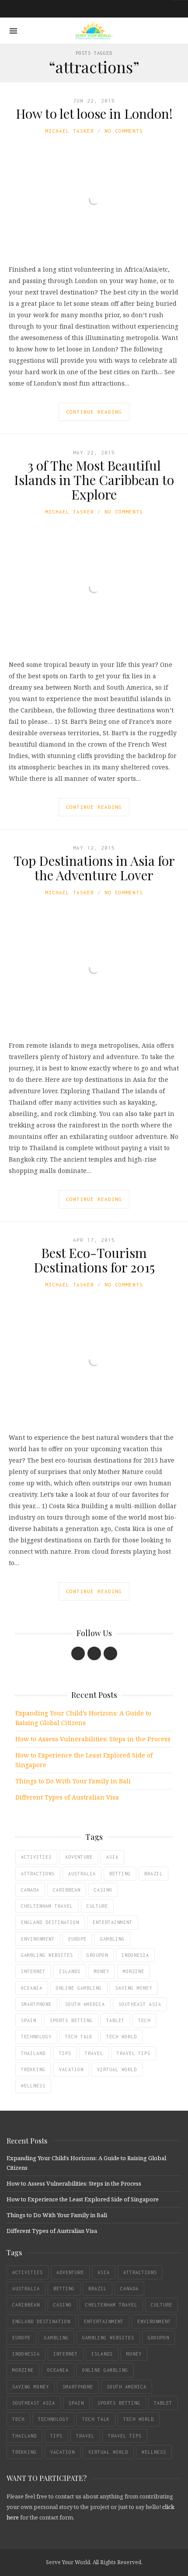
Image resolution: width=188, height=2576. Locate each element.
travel (94, 2053)
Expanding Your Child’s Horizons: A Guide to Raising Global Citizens (83, 1718)
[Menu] (13, 31)
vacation (71, 2069)
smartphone (36, 2004)
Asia (112, 1857)
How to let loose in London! (94, 113)
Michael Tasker (70, 131)
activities (36, 1857)
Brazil (153, 1874)
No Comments (124, 131)
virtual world (117, 2069)
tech (144, 2020)
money (102, 1971)
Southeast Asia (140, 2004)
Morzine (134, 1971)
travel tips (134, 2053)
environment (38, 1939)
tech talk (79, 2037)
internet (33, 1971)
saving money (134, 1988)
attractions (38, 1874)
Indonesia (135, 1955)
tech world (122, 2037)
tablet (115, 2020)
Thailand (33, 2053)
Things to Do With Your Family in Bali (73, 1781)
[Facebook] (78, 1653)
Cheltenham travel (47, 1906)
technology (36, 2037)
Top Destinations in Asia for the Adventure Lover (94, 868)
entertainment (113, 1922)
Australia (82, 1874)
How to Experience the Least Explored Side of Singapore (84, 1760)
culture (97, 1906)
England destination (50, 1922)
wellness (33, 2086)
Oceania (32, 1988)
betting (120, 1874)
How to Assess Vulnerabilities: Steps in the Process (93, 1739)
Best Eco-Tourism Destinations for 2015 (94, 1260)
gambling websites (47, 1955)
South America (85, 2004)
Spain (29, 2020)
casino (103, 1890)
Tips (65, 2053)
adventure (79, 1857)
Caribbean (67, 1890)
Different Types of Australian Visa (67, 1797)
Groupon (97, 1955)
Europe (77, 1939)
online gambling (79, 1988)
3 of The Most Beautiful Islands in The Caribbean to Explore (94, 480)
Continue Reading (94, 412)
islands (70, 1971)
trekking (33, 2069)
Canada (30, 1890)
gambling (112, 1939)
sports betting (71, 2020)
